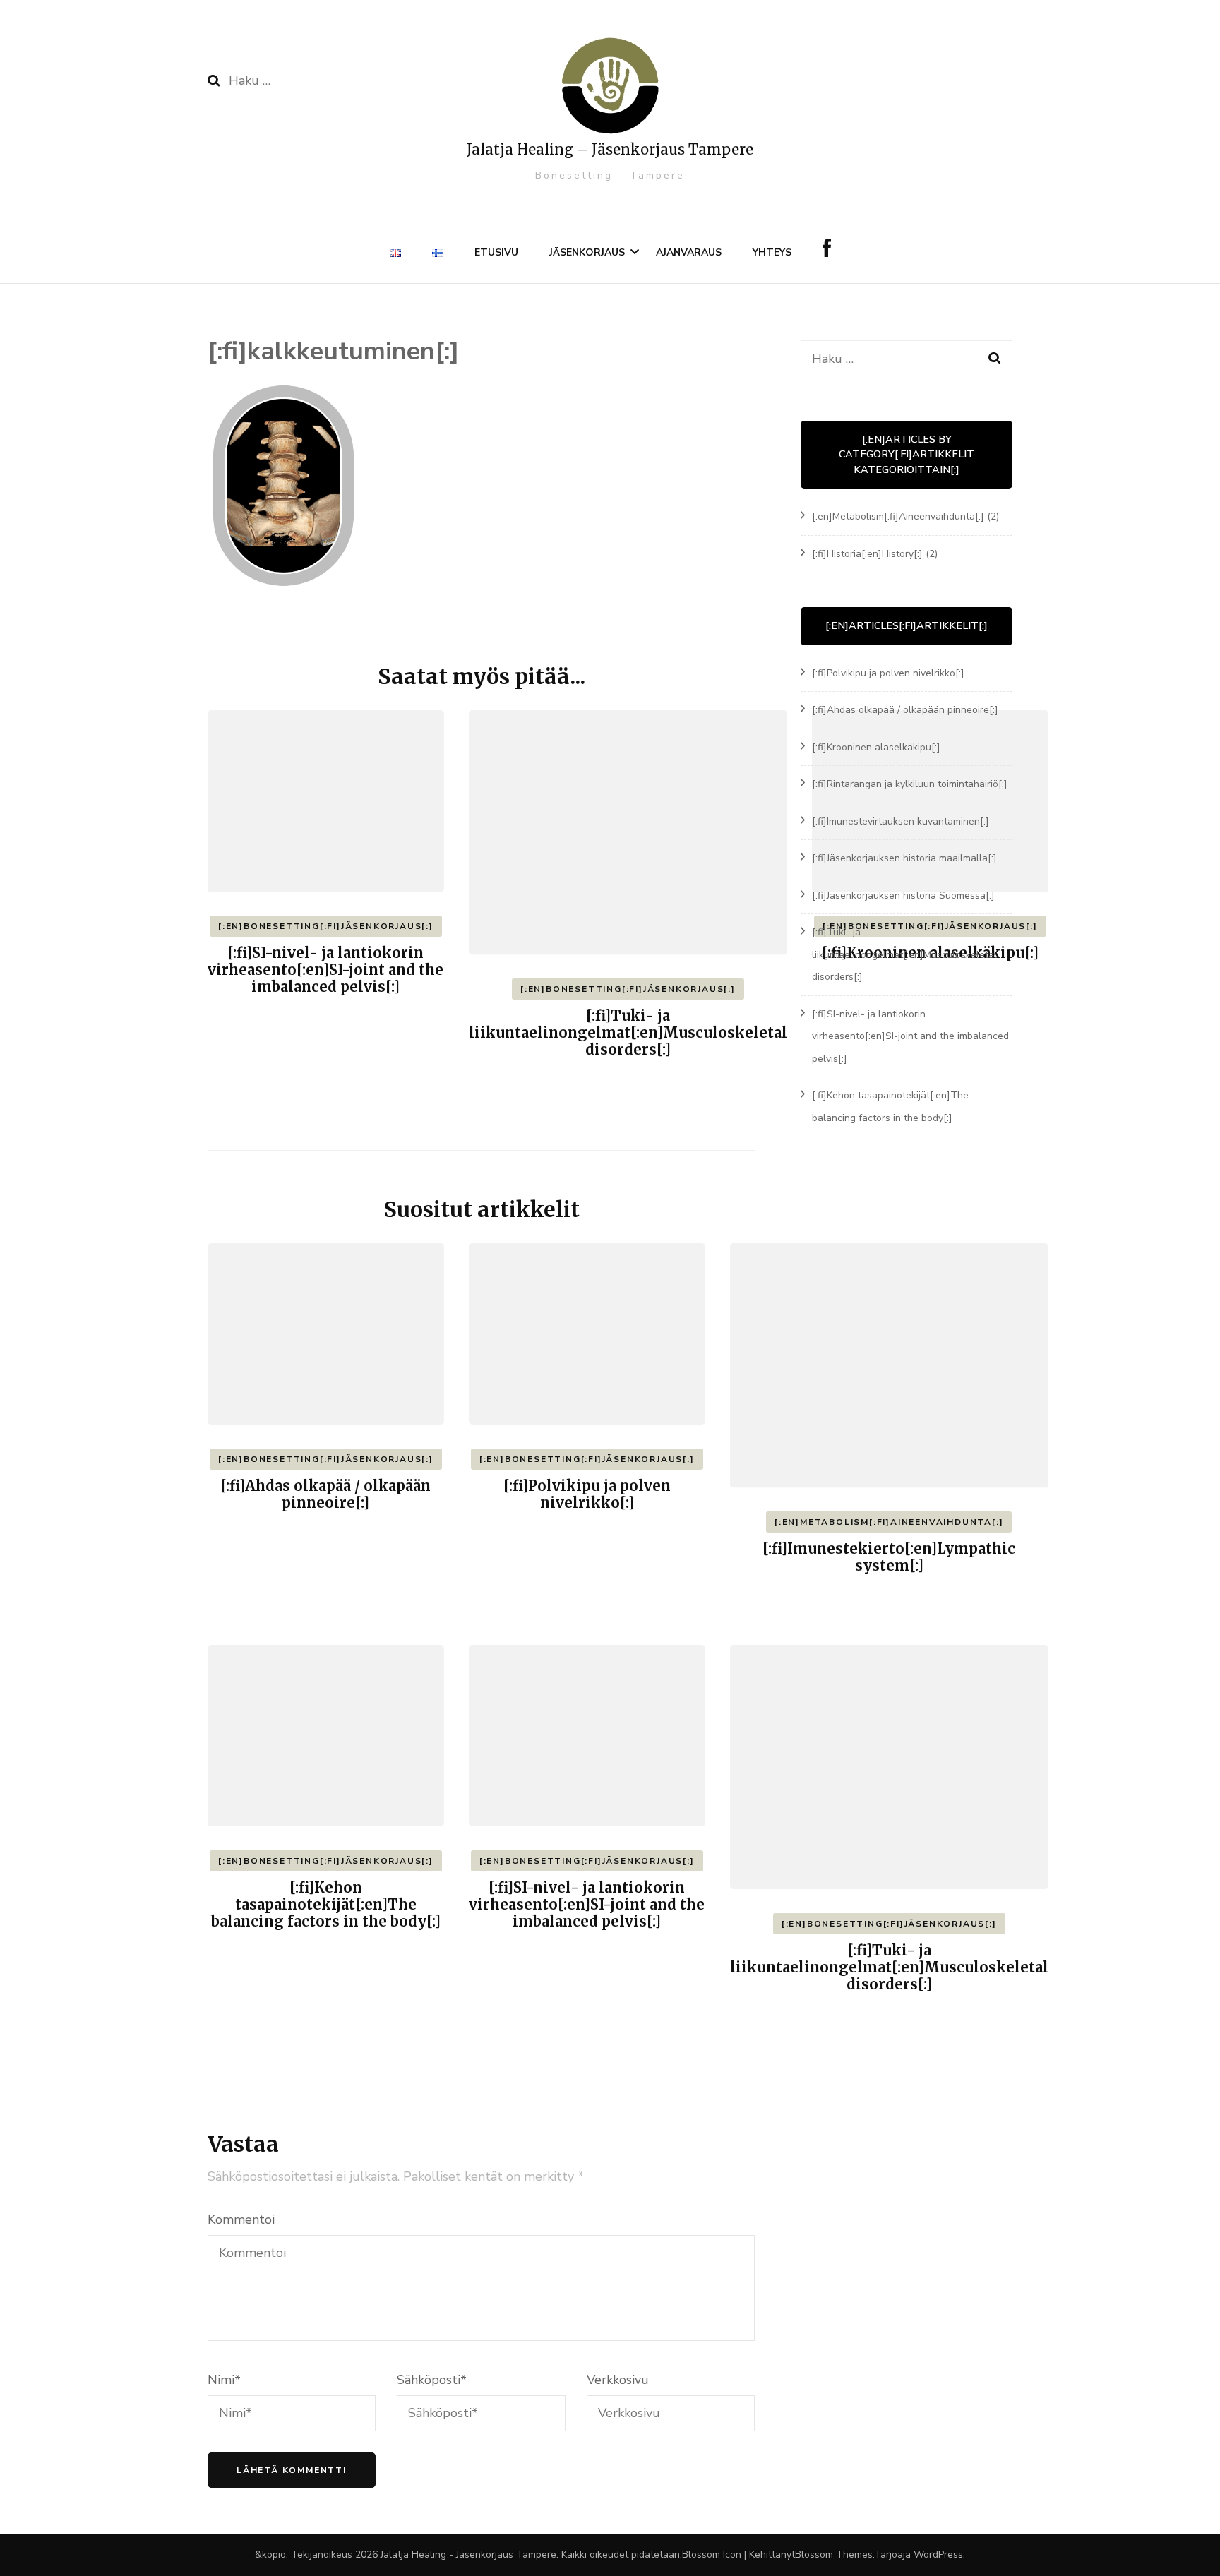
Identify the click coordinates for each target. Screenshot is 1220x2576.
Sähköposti (432, 2380)
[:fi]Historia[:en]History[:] (867, 554)
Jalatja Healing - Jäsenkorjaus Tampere (468, 2554)
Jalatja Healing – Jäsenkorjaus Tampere (610, 149)
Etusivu (496, 252)
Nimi (224, 2380)
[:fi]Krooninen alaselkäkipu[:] (876, 747)
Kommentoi (241, 2219)
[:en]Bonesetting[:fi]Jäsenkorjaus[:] (326, 926)
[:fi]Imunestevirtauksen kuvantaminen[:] (901, 821)
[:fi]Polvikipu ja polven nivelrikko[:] (587, 1494)
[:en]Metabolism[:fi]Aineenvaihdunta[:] (889, 1522)
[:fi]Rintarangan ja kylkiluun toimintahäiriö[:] (910, 784)
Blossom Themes (834, 2554)
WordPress (938, 2554)
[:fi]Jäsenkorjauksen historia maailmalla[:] (904, 858)
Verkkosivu (618, 2380)
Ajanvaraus (689, 252)
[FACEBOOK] (827, 253)
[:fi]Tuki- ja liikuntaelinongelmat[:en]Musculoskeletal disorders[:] (628, 1032)
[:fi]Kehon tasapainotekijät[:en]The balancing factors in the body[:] (326, 1904)
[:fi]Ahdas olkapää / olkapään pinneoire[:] (325, 1494)
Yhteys (772, 252)
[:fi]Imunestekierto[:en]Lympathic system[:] (889, 1557)
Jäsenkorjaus (587, 252)
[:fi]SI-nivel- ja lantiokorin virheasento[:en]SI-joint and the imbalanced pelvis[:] (325, 970)
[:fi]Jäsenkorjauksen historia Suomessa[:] (903, 895)
